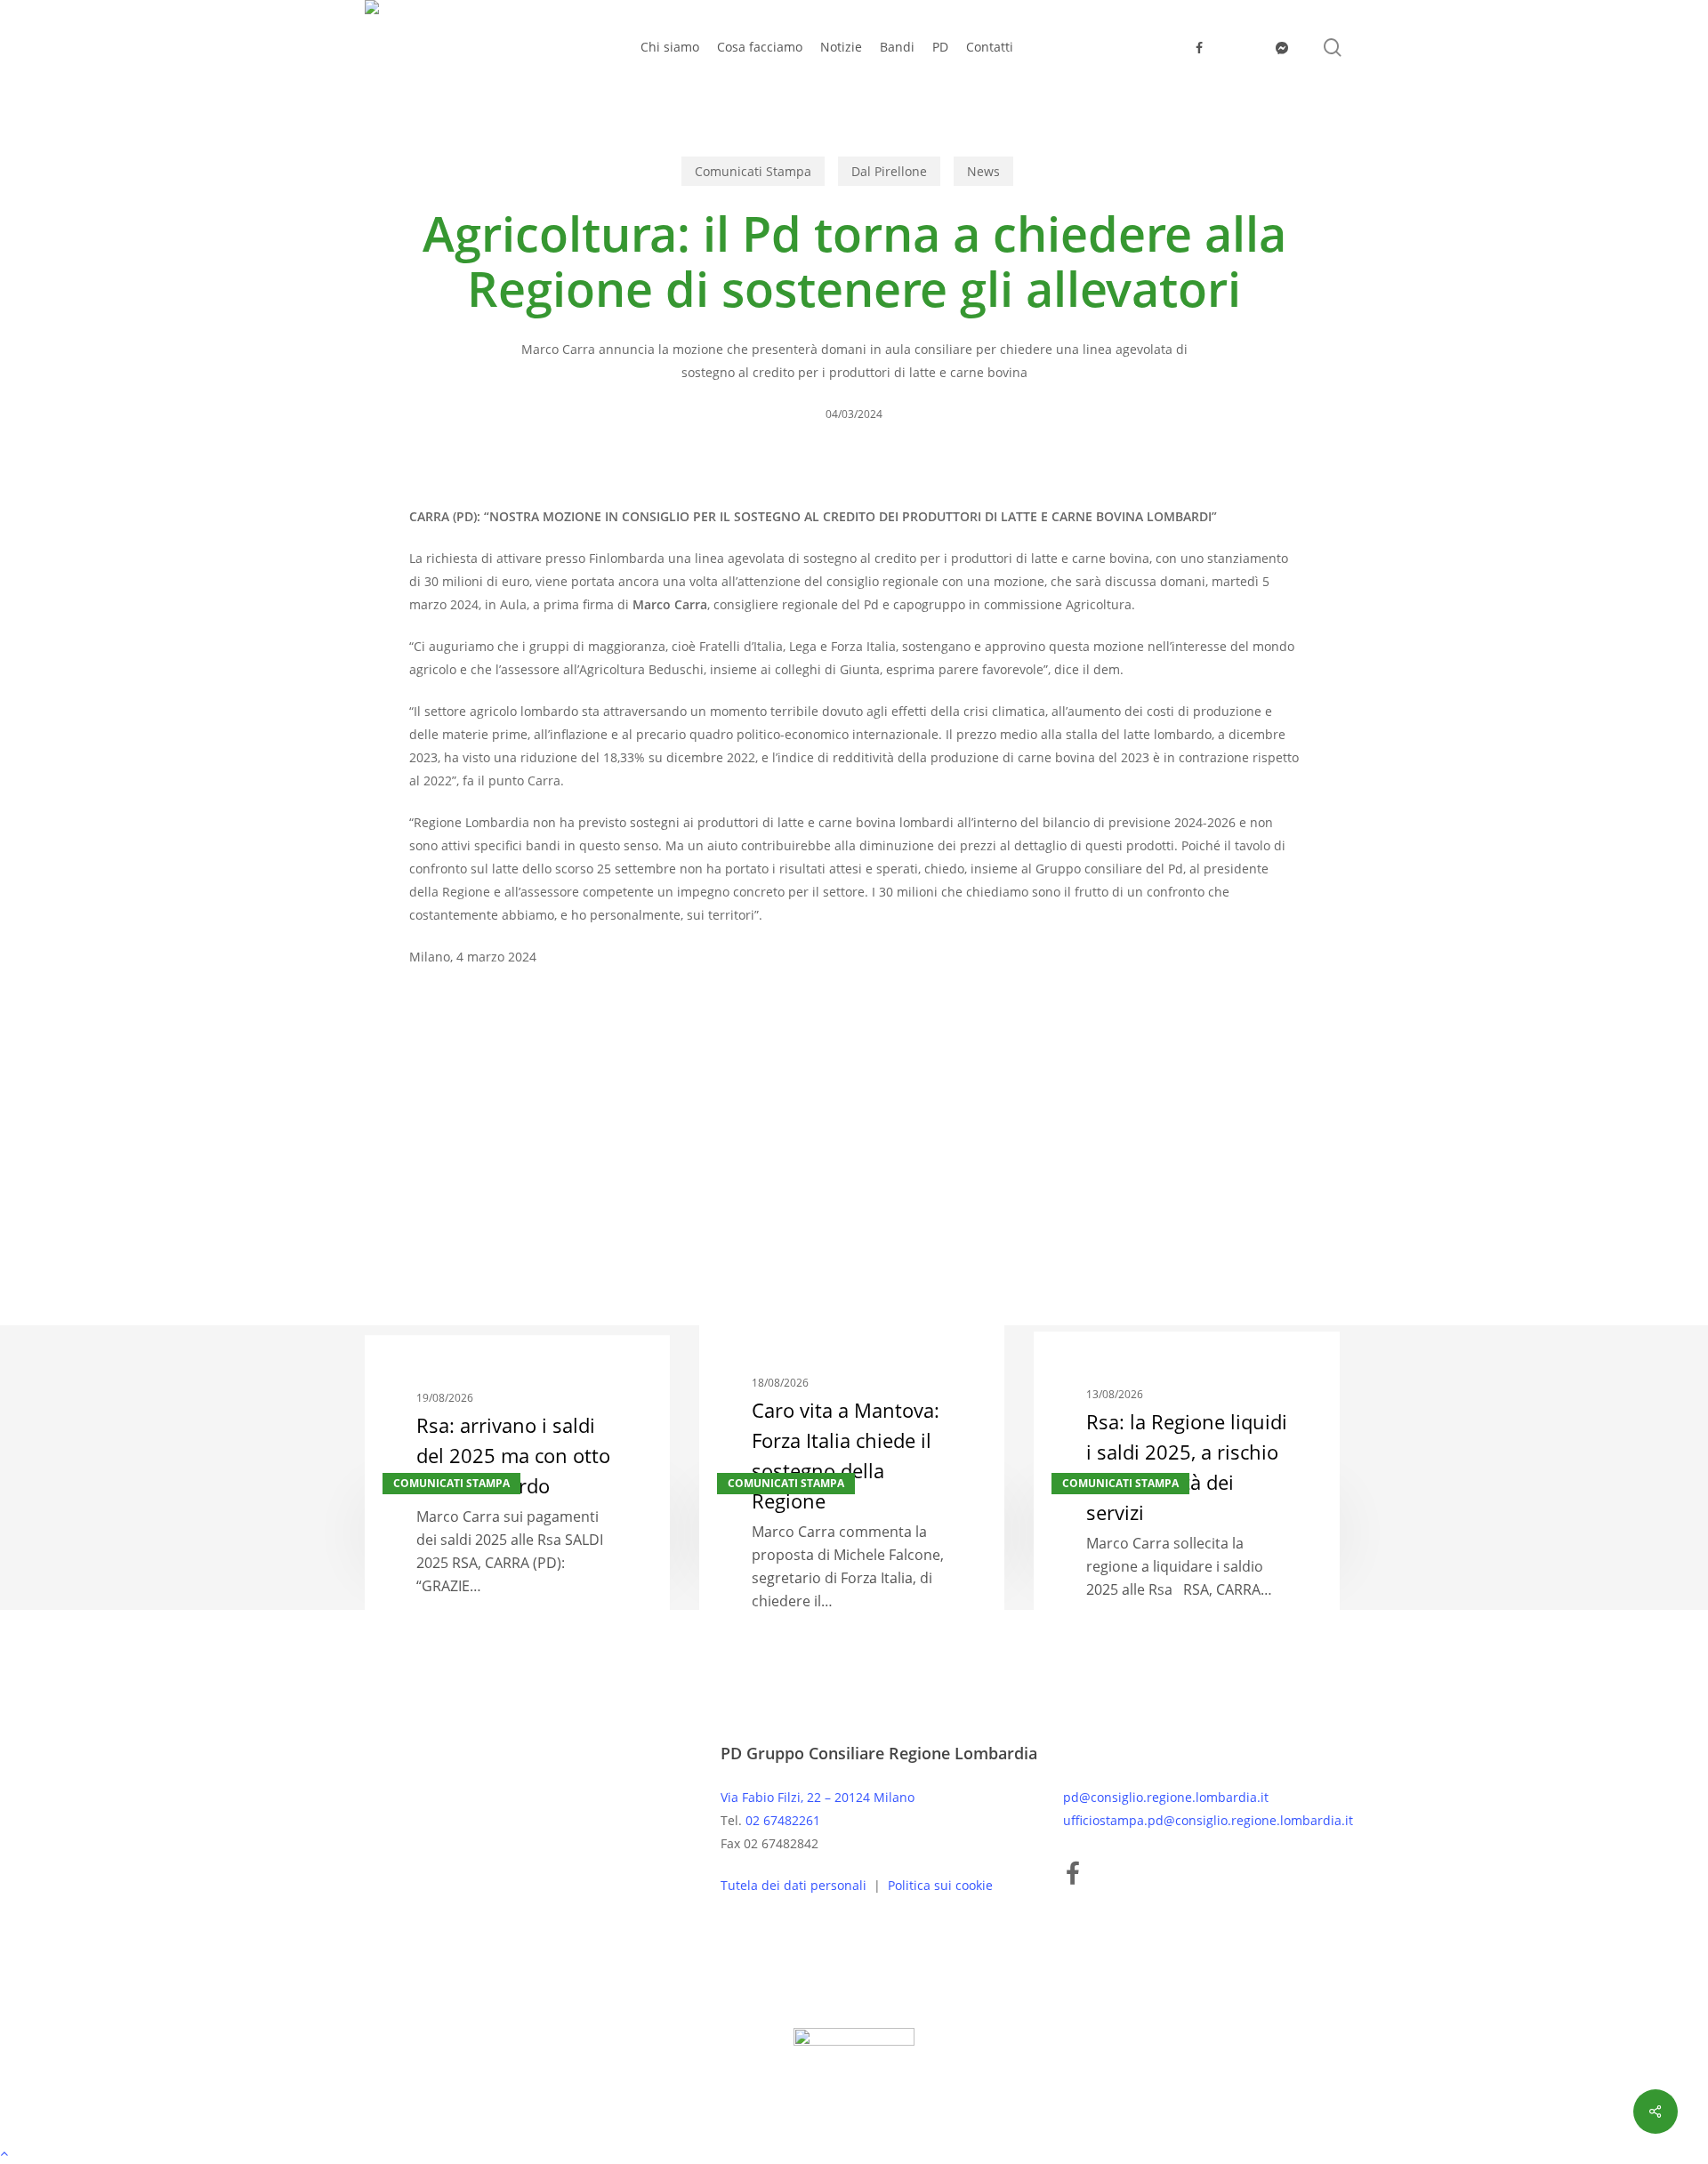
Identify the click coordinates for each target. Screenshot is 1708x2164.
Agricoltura (451, 1147)
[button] (854, 2152)
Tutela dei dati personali (795, 1885)
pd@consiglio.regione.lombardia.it (1166, 1797)
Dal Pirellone (889, 171)
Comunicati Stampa (753, 171)
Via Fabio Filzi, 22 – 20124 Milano (818, 1797)
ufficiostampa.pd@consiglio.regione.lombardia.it (1208, 1820)
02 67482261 (783, 1820)
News (983, 171)
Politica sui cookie (940, 1885)
